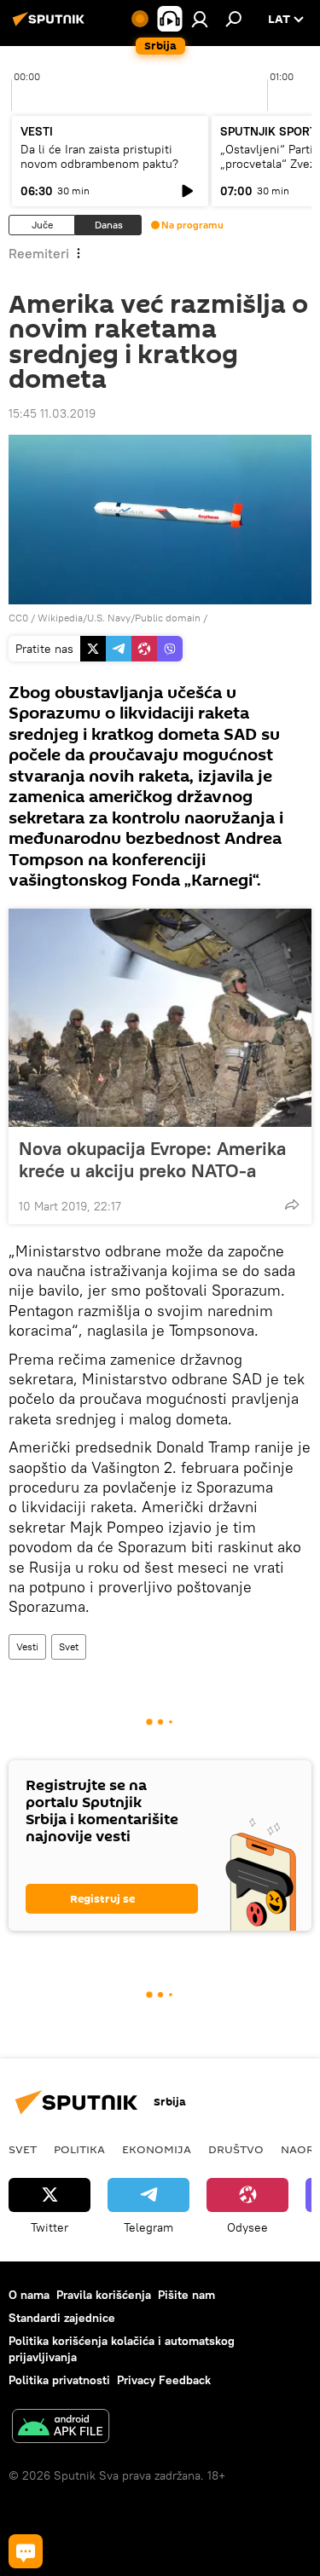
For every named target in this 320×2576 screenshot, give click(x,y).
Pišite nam (186, 2295)
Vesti (27, 1646)
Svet (69, 1646)
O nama (29, 2295)
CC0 (18, 618)
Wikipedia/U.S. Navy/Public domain (119, 618)
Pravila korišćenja (104, 2295)
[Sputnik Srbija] (51, 26)
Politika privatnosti (59, 2380)
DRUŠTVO (236, 2149)
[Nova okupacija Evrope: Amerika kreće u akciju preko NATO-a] (160, 1018)
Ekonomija (157, 2149)
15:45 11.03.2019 (52, 413)
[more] (292, 1204)
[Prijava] (200, 19)
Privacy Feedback (164, 2380)
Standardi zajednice (62, 2318)
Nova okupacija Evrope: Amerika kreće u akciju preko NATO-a (152, 1159)
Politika (79, 2149)
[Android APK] (61, 2428)
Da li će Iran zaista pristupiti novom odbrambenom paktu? (99, 156)
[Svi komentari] (26, 2551)
